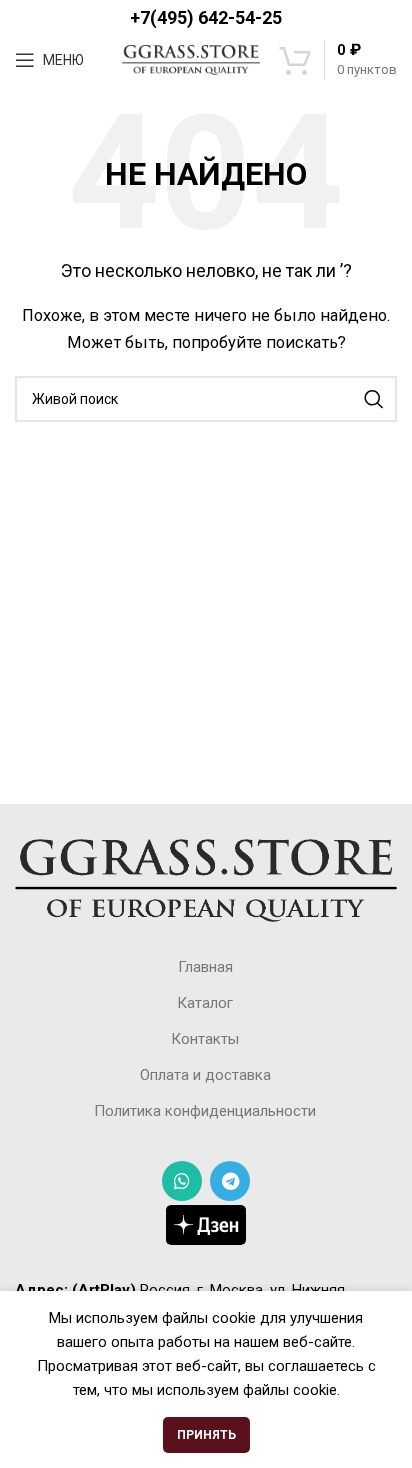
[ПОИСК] (374, 399)
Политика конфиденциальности (205, 1111)
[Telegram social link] (230, 1181)
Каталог (205, 1003)
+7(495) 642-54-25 (206, 17)
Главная (205, 967)
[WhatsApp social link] (182, 1181)
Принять (206, 1435)
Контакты (205, 1039)
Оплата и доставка (205, 1075)
